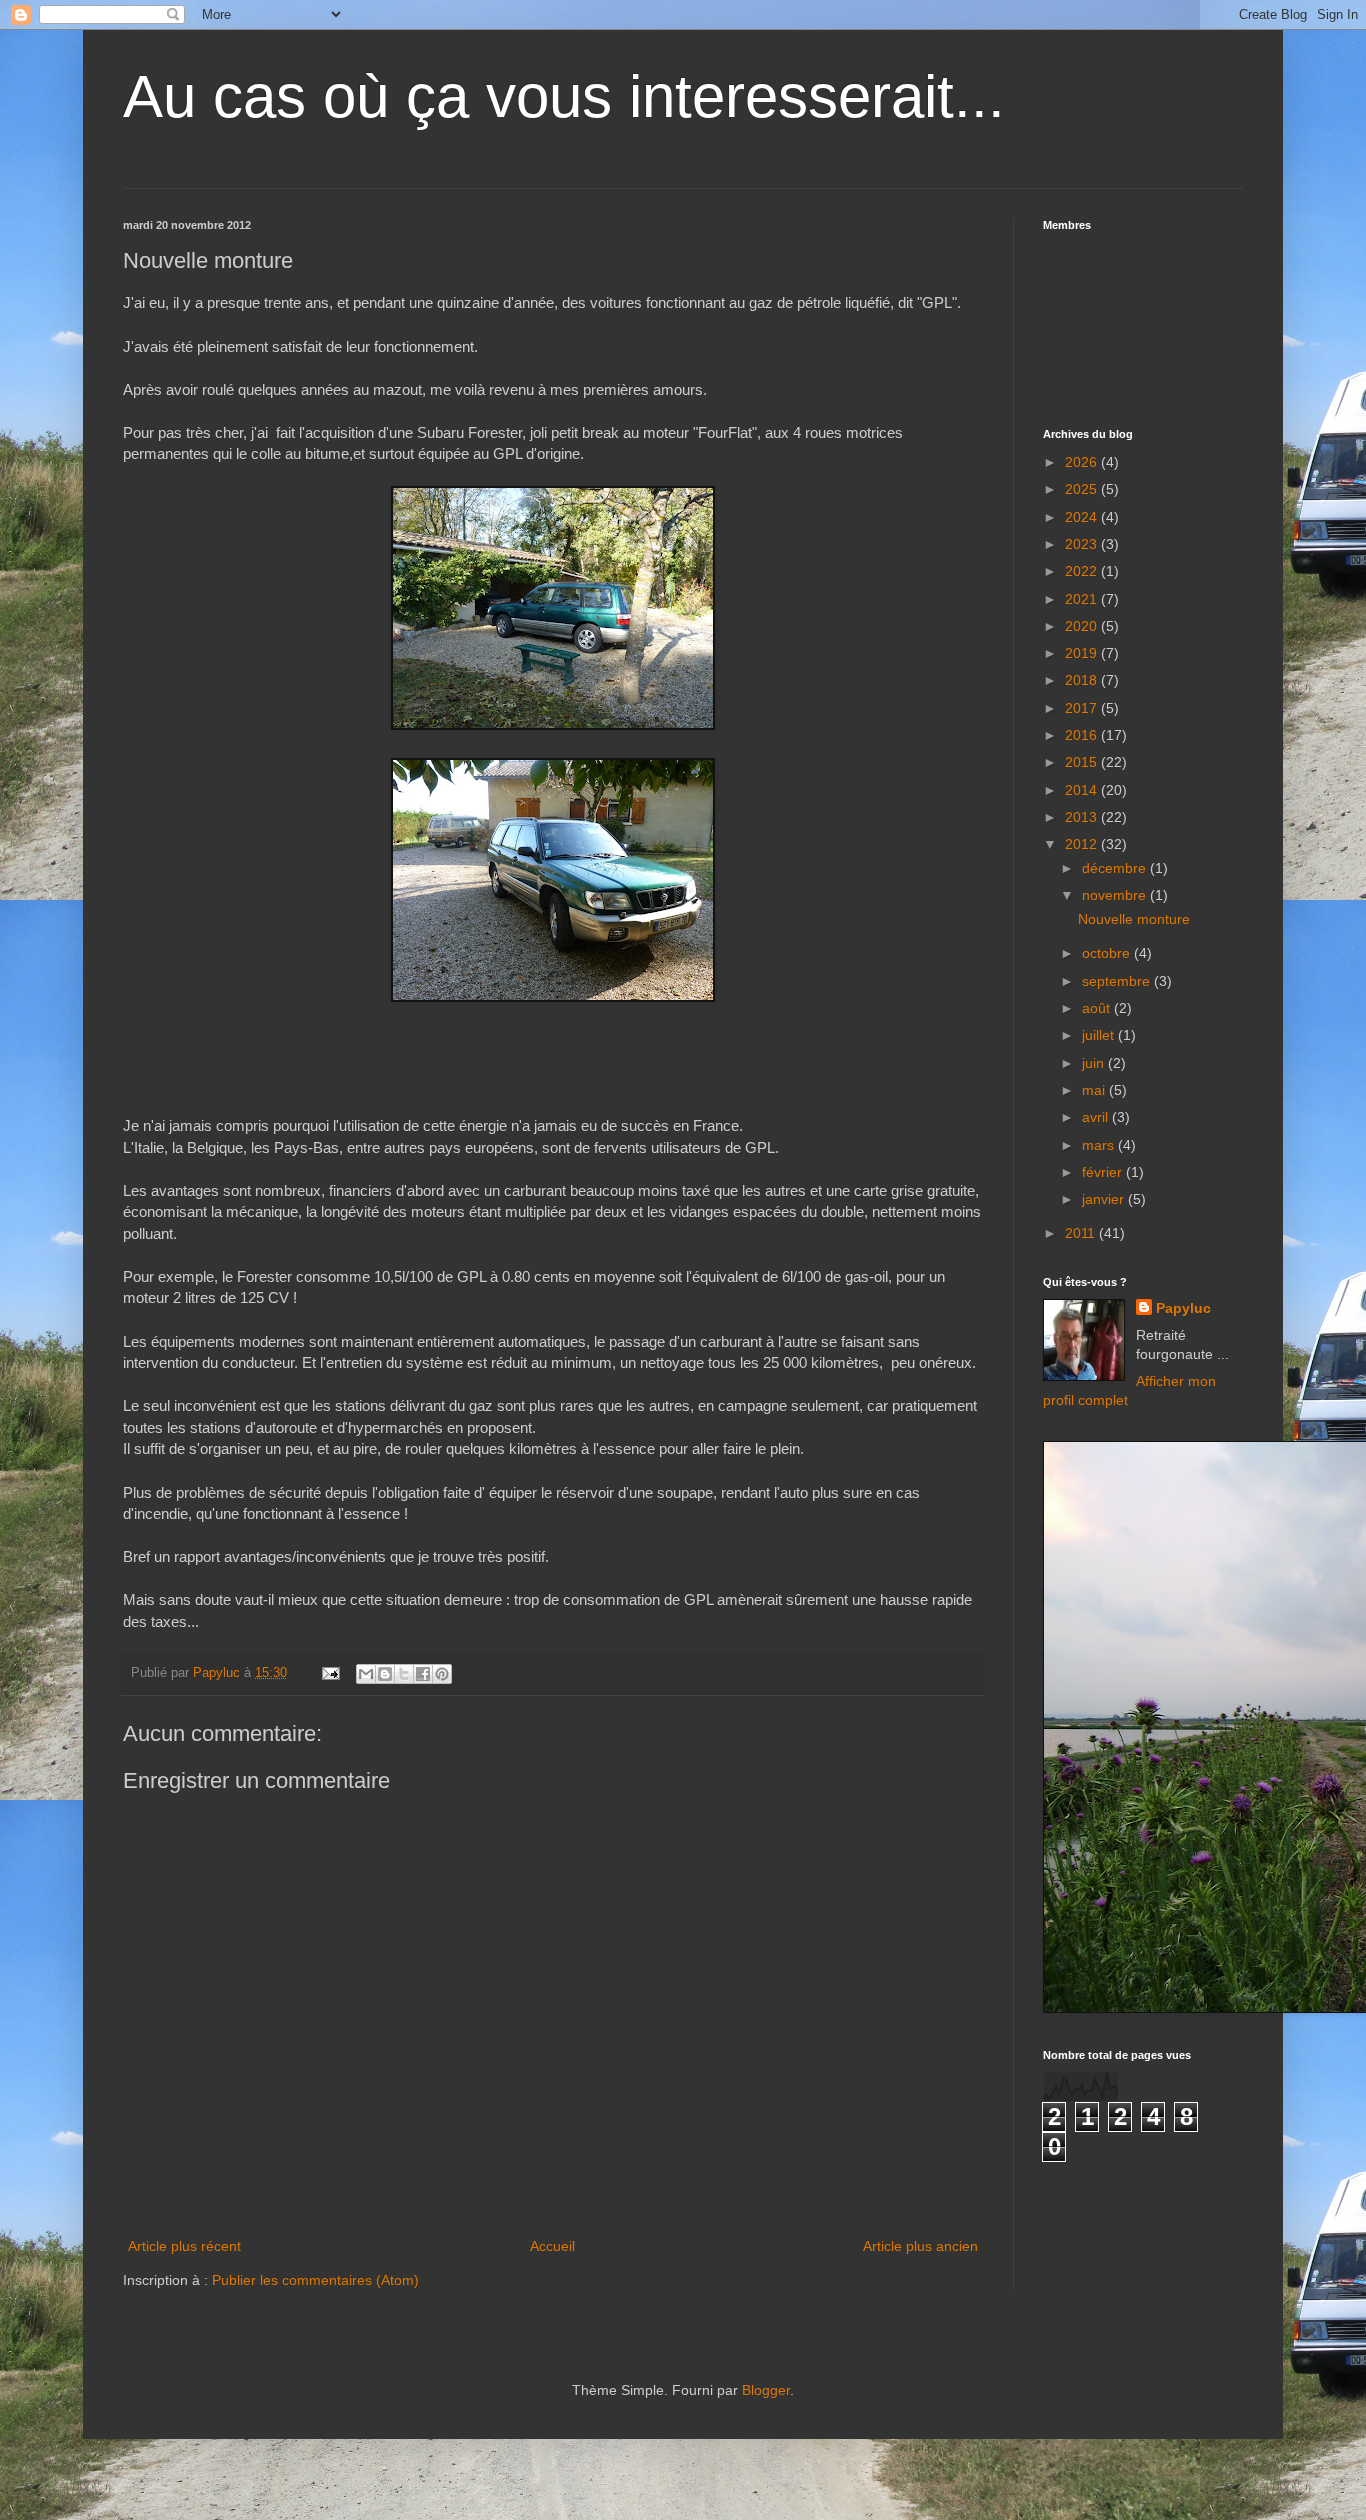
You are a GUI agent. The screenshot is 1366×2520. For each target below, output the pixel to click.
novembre (1116, 895)
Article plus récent (184, 2246)
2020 (1083, 626)
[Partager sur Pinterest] (442, 1674)
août (1098, 1008)
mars (1100, 1145)
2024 (1083, 517)
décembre (1116, 868)
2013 (1083, 817)
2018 (1083, 680)
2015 (1083, 762)
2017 (1083, 708)
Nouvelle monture (1134, 919)
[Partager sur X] (404, 1674)
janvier (1105, 1199)
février (1104, 1172)
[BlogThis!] (385, 1674)
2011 (1082, 1233)
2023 (1083, 544)
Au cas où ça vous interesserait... (564, 96)
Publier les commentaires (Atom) (315, 2280)
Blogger (766, 2390)
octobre (1108, 953)
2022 (1083, 571)
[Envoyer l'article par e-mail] (330, 1673)
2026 (1083, 462)
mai (1095, 1090)
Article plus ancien (920, 2246)
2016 (1083, 735)
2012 (1083, 844)
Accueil (552, 2246)
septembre (1118, 981)
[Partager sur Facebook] (423, 1674)
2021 (1083, 599)
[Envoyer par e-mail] (366, 1674)
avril (1097, 1117)
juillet (1100, 1035)
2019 (1083, 653)
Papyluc (1183, 1308)
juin (1095, 1063)
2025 (1083, 489)
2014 (1083, 790)
